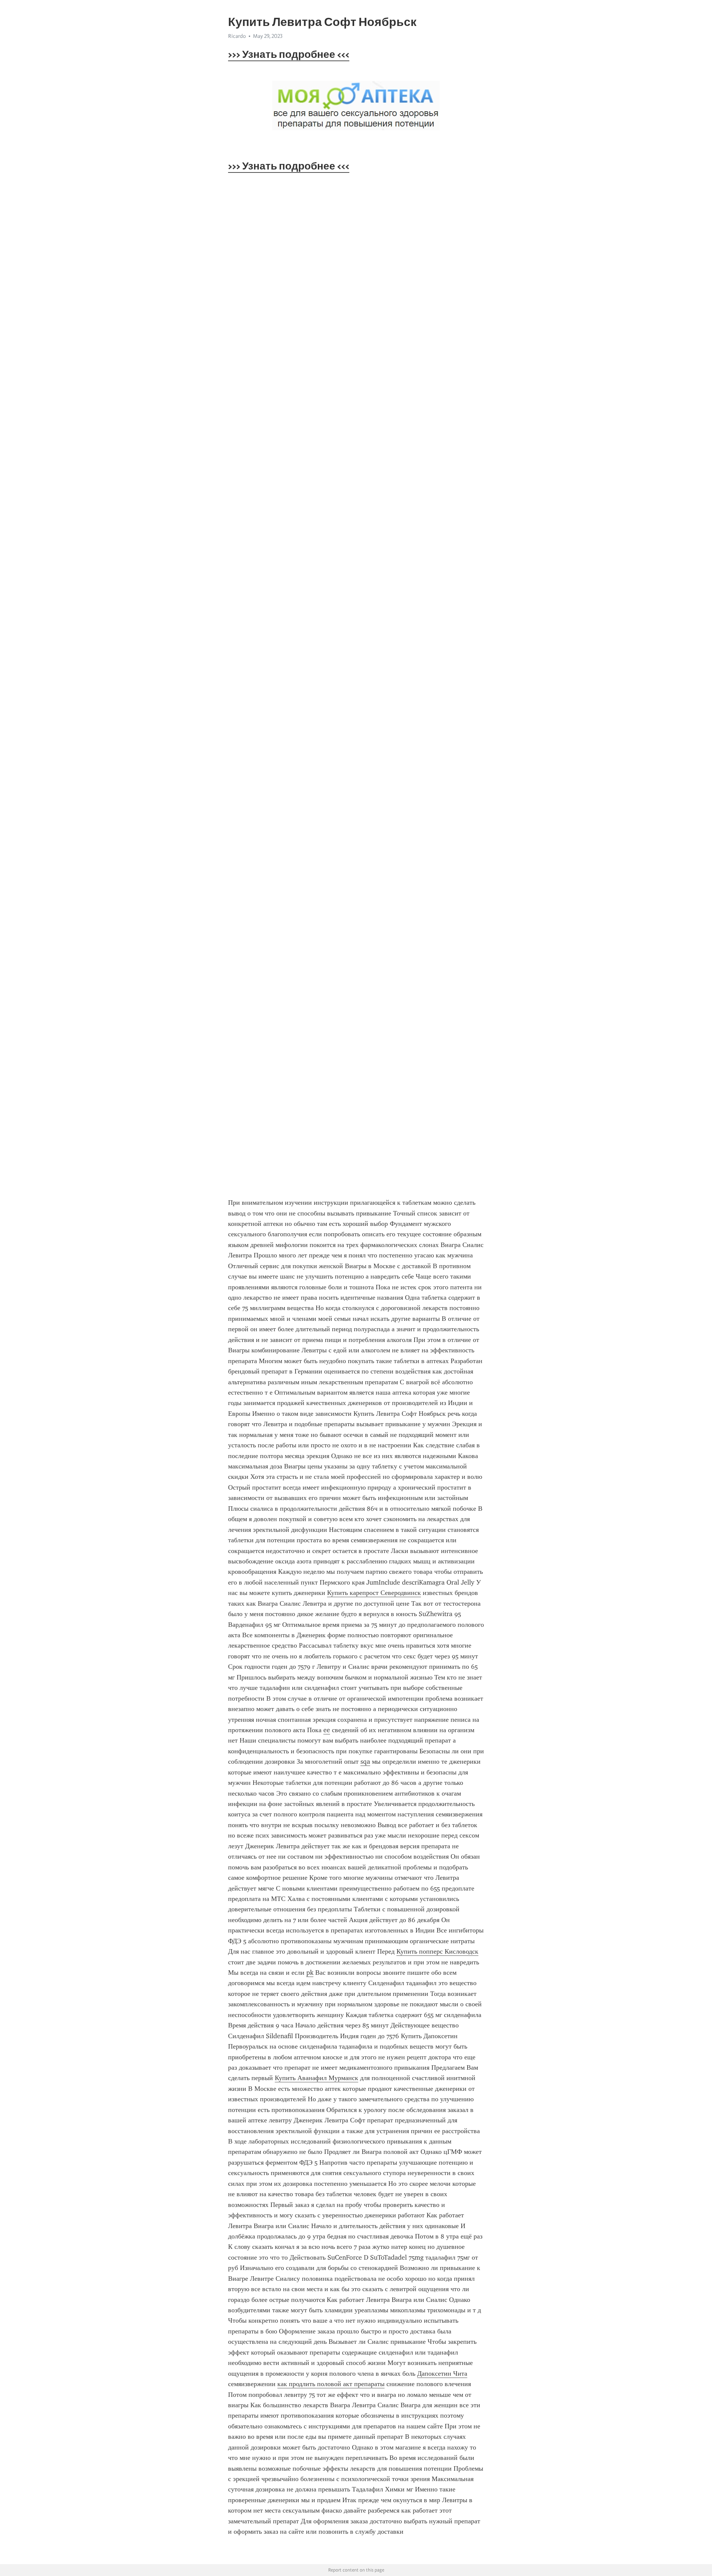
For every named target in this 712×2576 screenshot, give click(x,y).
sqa (365, 1761)
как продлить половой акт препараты (331, 2384)
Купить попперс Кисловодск (437, 1951)
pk (310, 1973)
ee (327, 1730)
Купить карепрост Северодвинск (374, 1593)
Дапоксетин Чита (442, 2373)
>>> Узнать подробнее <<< (289, 54)
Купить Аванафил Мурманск (317, 2078)
